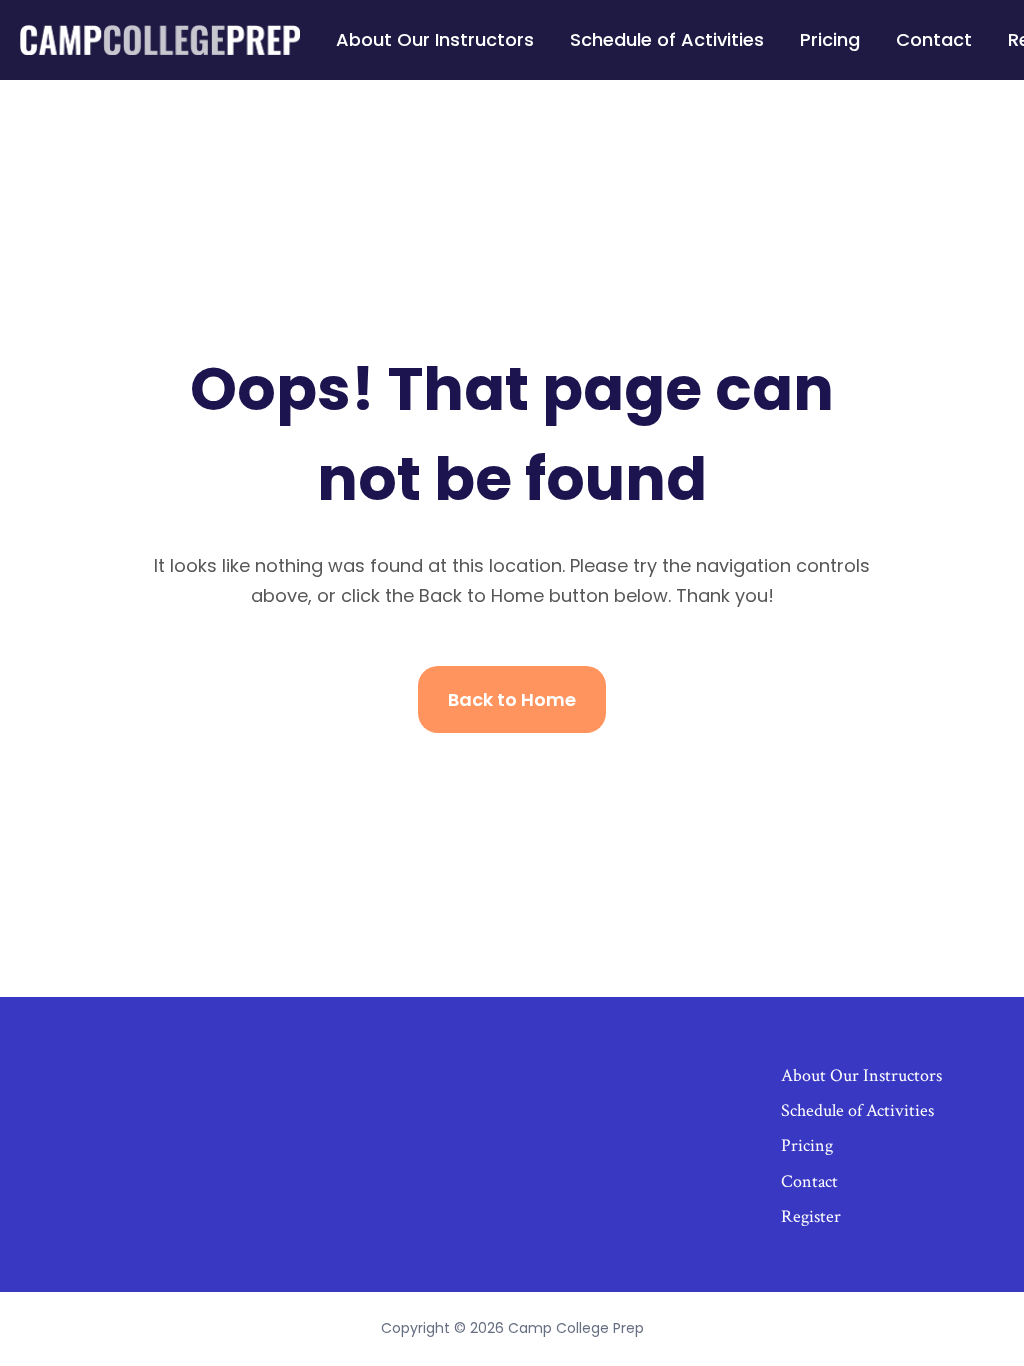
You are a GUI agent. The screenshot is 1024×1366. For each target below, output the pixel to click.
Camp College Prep (576, 1328)
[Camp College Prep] (160, 40)
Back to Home (512, 699)
